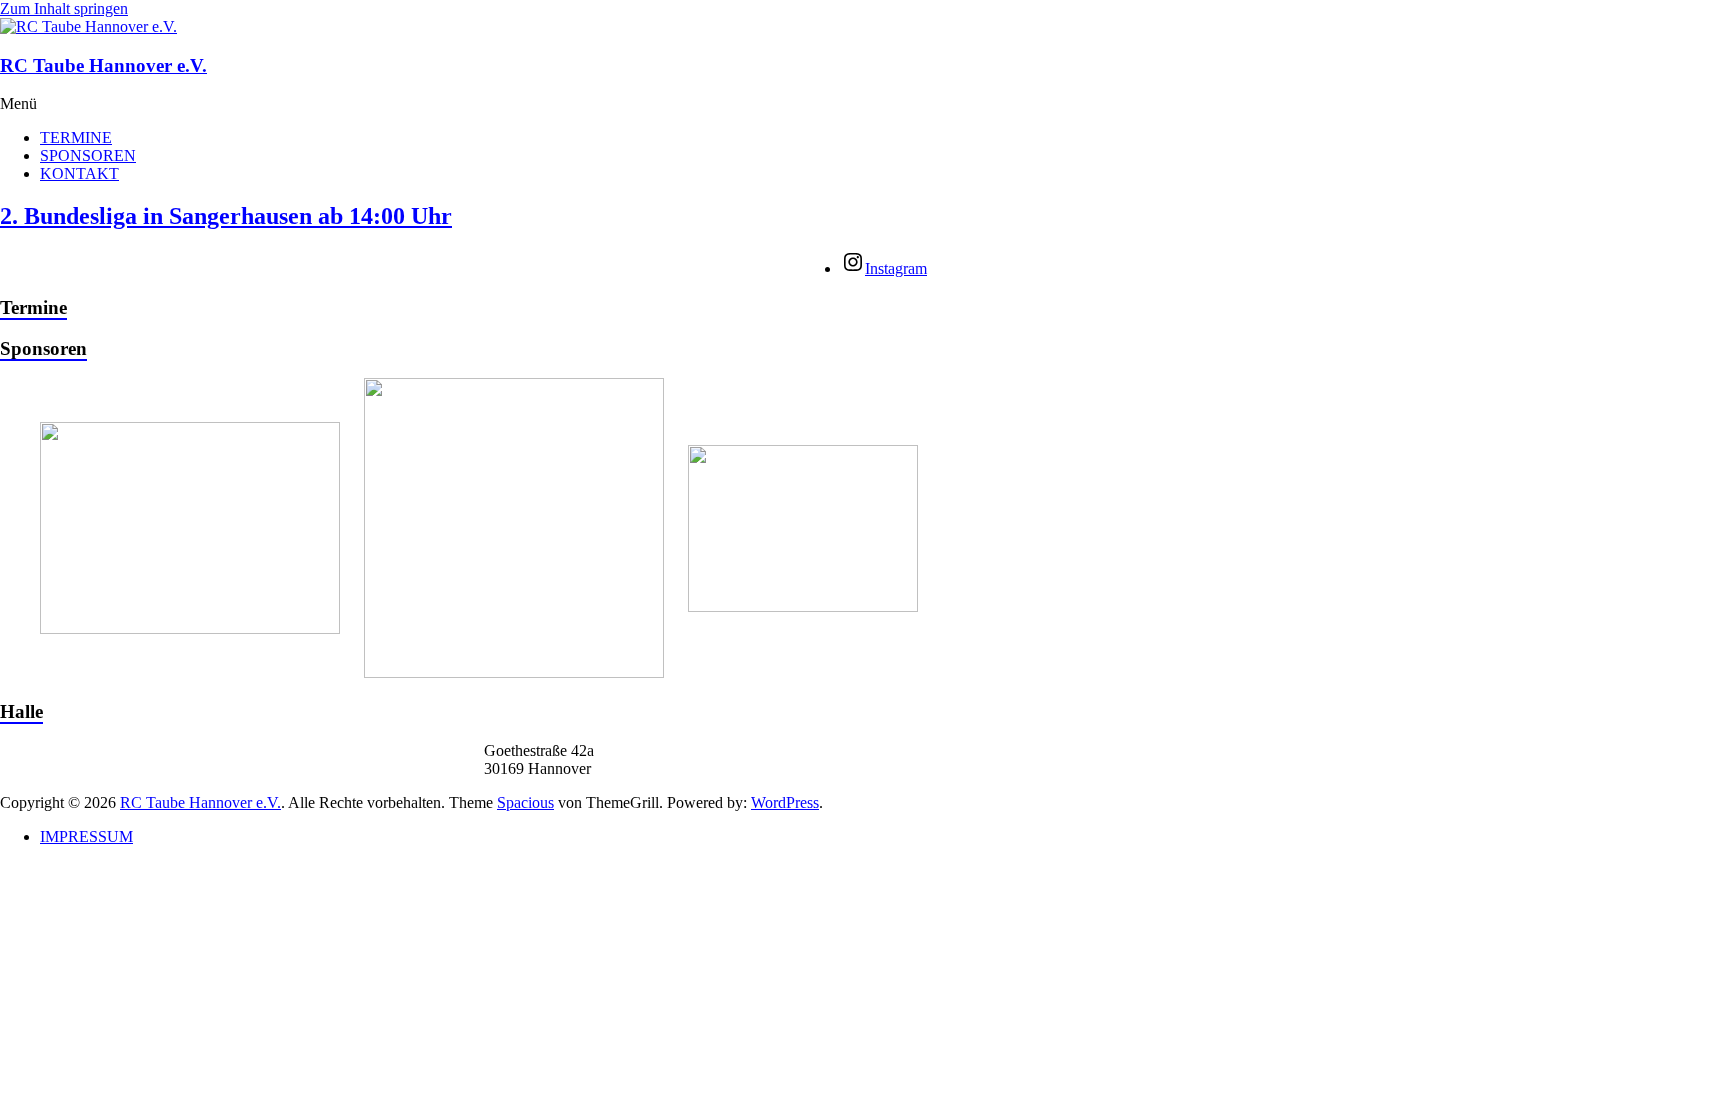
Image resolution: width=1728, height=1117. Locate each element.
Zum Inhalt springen (64, 8)
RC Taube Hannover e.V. (103, 65)
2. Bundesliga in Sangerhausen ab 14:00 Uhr (226, 216)
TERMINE (76, 137)
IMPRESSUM (86, 836)
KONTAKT (79, 173)
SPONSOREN (88, 155)
